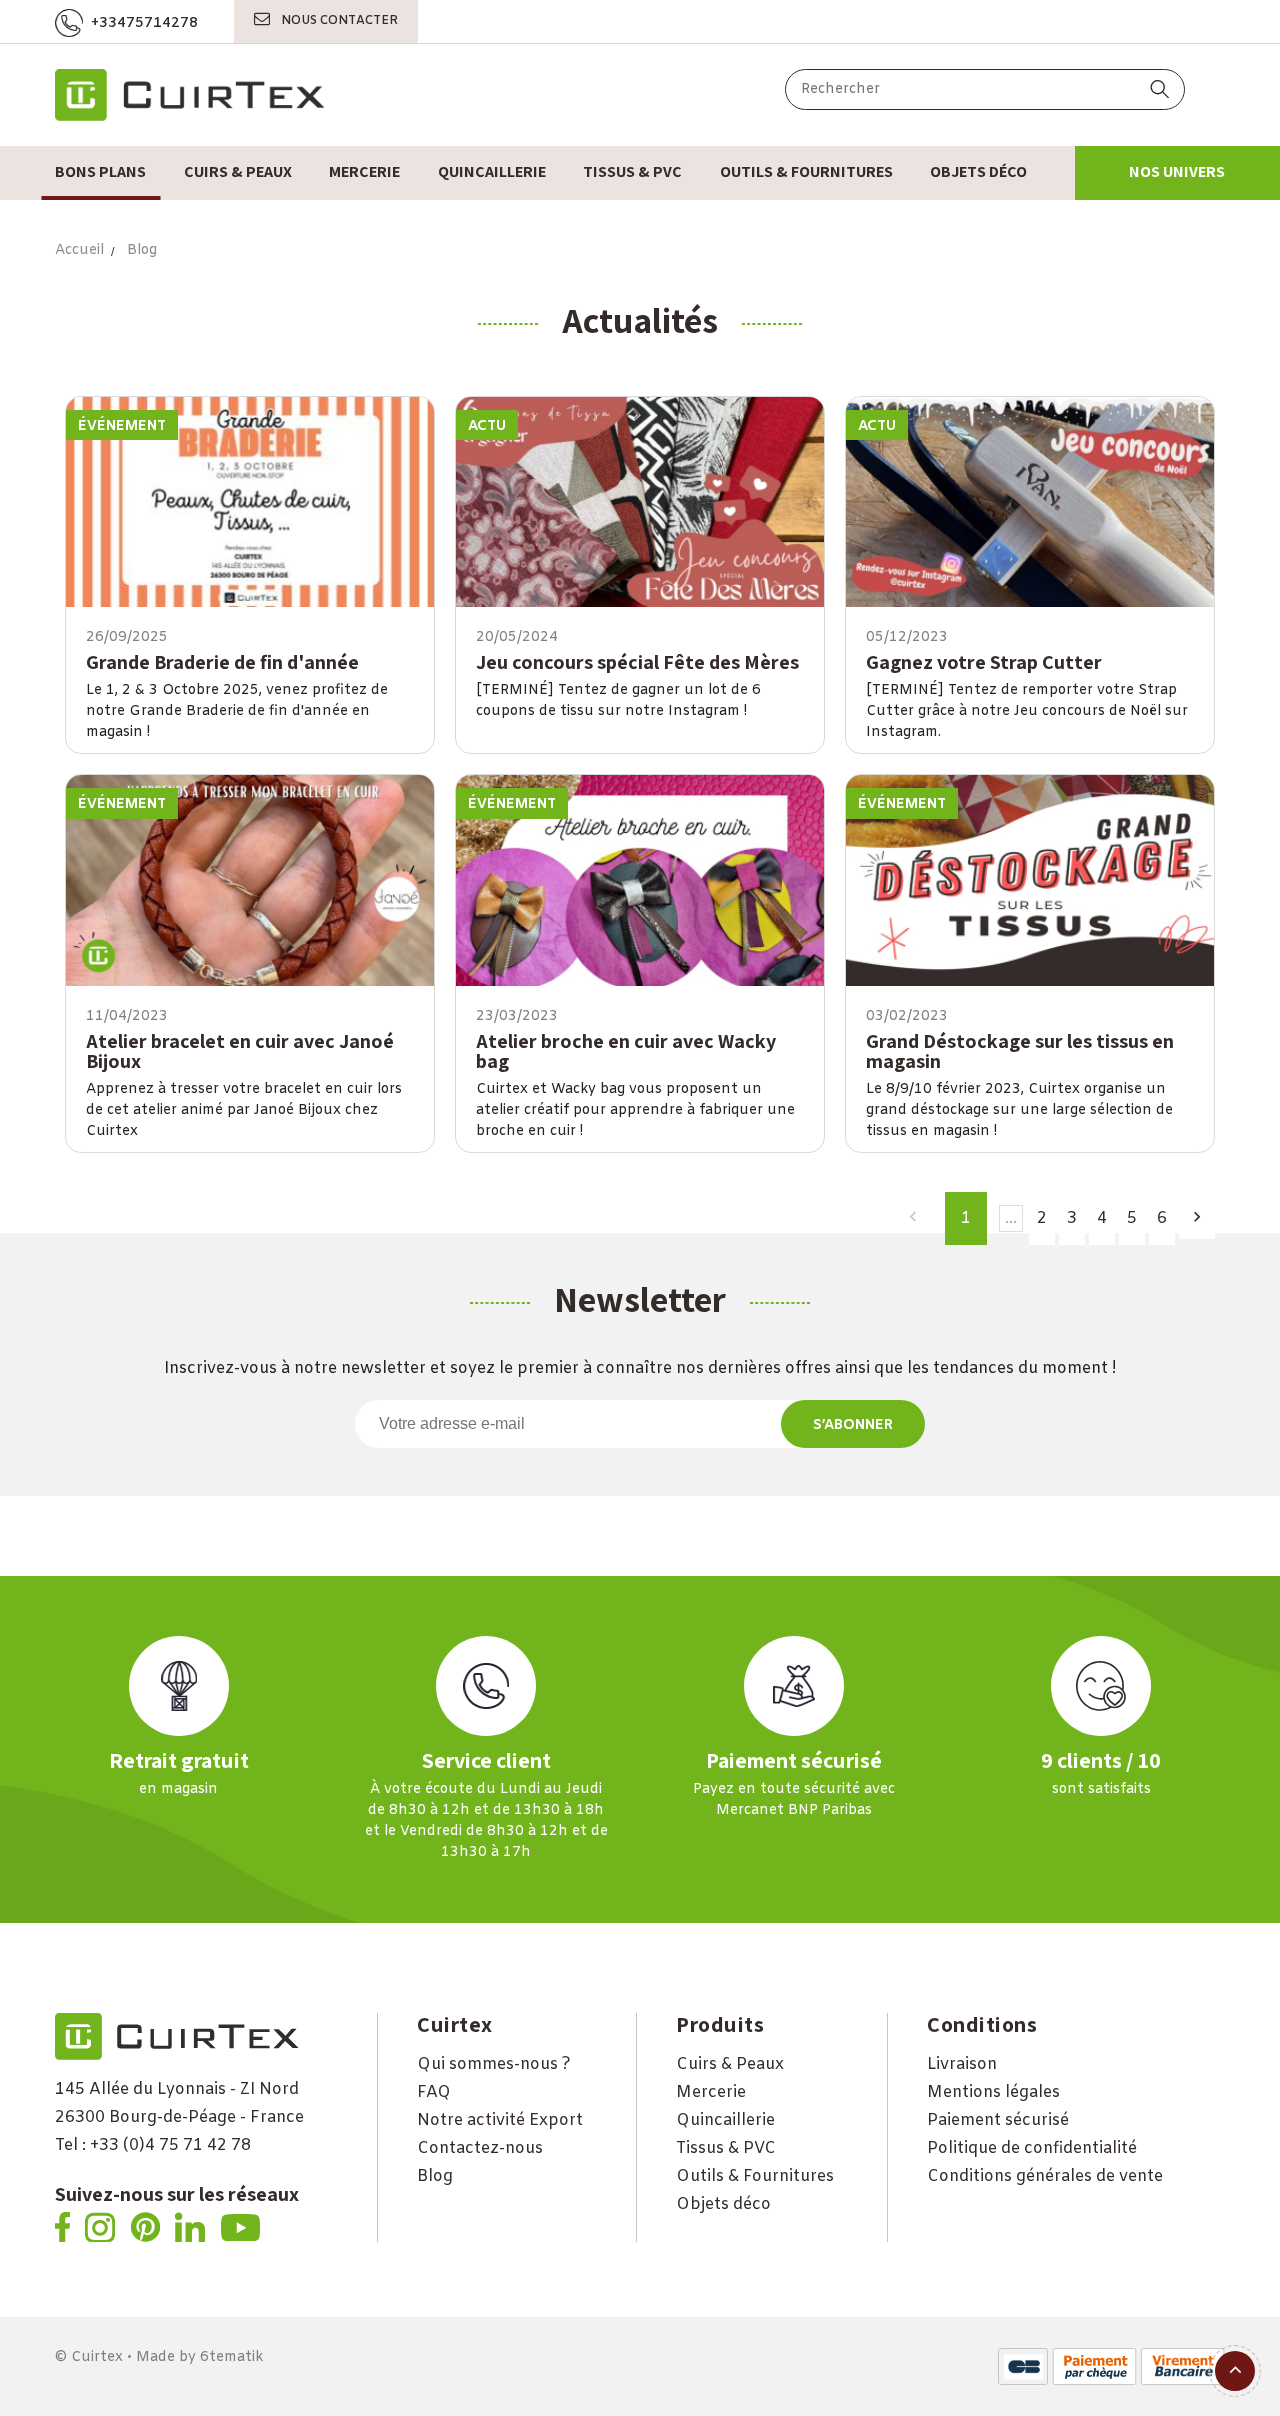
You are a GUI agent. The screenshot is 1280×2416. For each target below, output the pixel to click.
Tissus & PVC (726, 2148)
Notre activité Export (500, 2120)
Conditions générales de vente (1045, 2176)
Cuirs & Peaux (730, 2064)
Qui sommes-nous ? (494, 2064)
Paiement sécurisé (998, 2120)
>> (1197, 1223)
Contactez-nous (480, 2148)
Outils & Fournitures (755, 2176)
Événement (122, 426)
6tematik (231, 2357)
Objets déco (723, 2204)
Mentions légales (993, 2092)
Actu (487, 426)
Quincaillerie (725, 2120)
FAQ (434, 2092)
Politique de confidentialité (1032, 2148)
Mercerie (711, 2092)
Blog (435, 2176)
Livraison (962, 2064)
